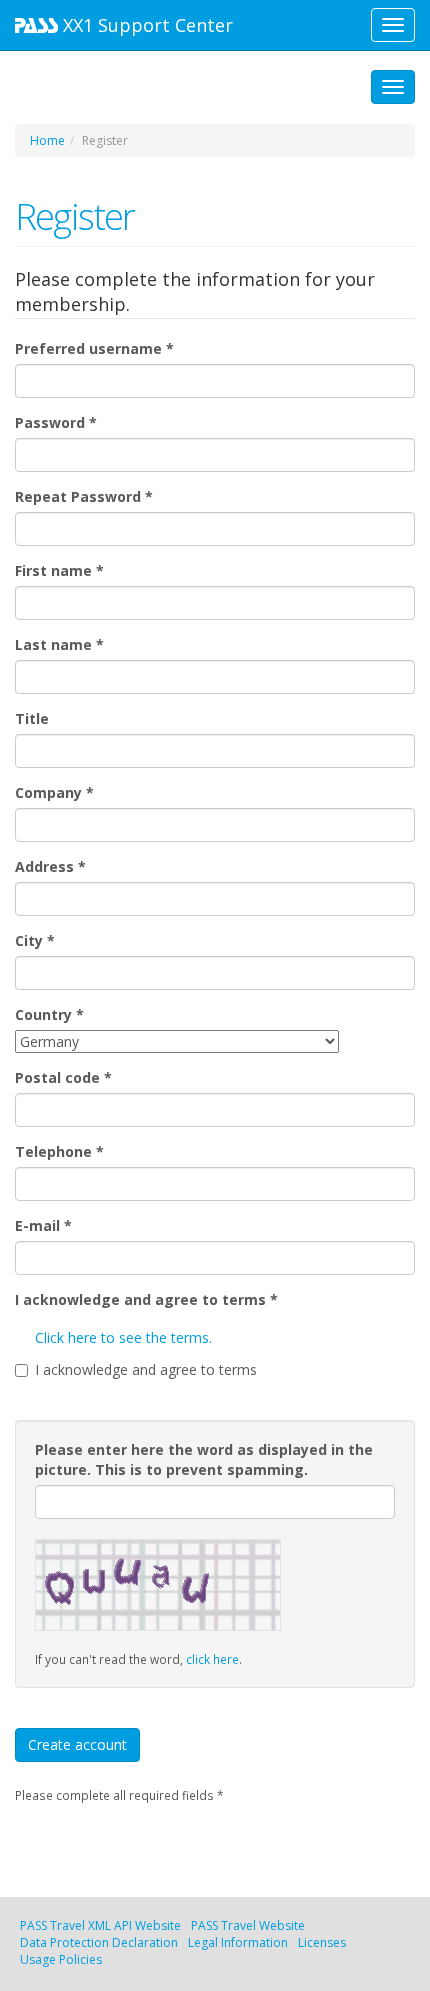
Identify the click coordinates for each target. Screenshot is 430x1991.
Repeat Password (84, 496)
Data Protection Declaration (99, 1942)
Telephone (59, 1151)
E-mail (43, 1225)
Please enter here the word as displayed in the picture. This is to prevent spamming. (204, 1459)
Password (56, 422)
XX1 (145, 25)
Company (54, 792)
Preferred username (94, 348)
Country (49, 1014)
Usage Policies (61, 1959)
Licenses (322, 1942)
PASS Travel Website (248, 1925)
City (35, 940)
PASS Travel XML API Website (100, 1925)
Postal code (63, 1077)
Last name (59, 644)
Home (47, 140)
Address (50, 866)
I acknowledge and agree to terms (146, 1299)
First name (59, 570)
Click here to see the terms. (123, 1337)
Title (32, 718)
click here (212, 1659)
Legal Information (238, 1942)
